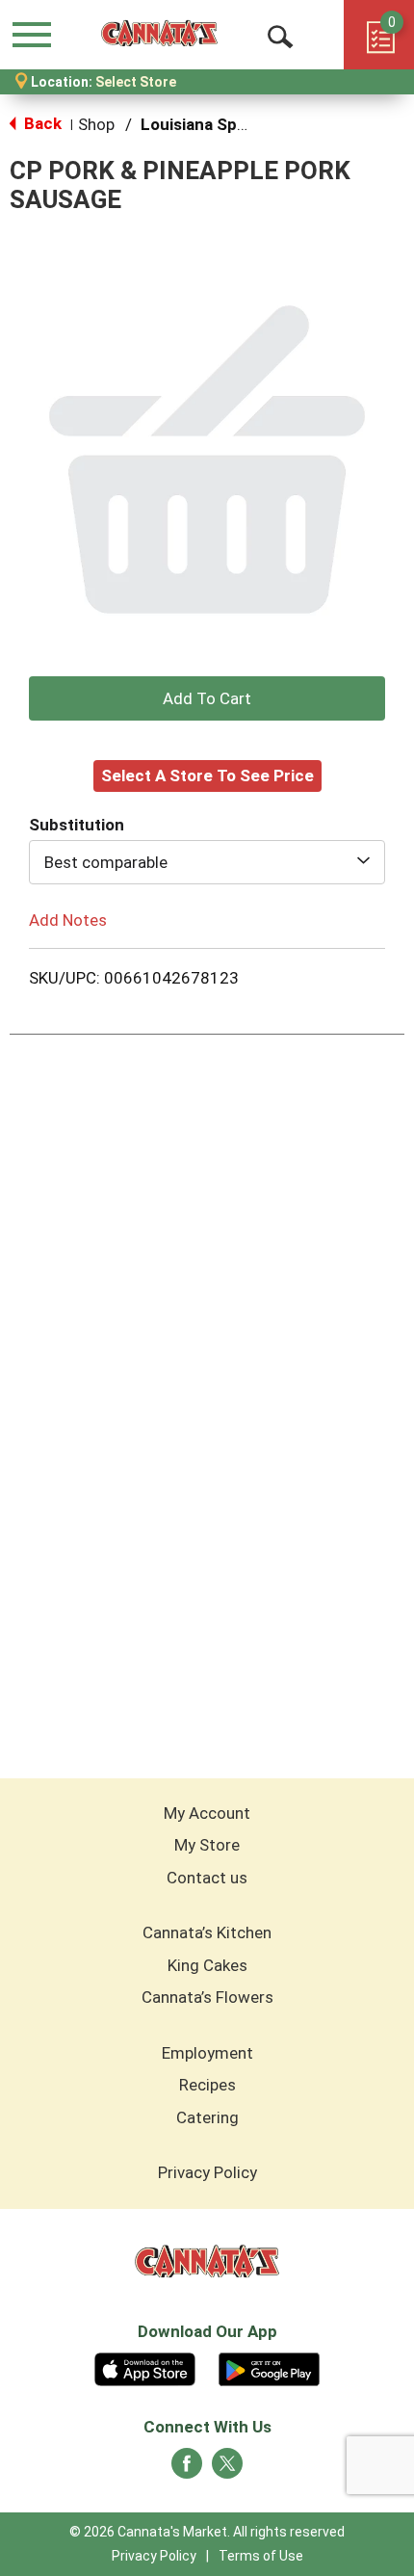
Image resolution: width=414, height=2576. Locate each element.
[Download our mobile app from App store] (145, 2367)
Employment (207, 2053)
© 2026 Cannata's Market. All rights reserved (207, 2532)
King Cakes (207, 1965)
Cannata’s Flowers (207, 1997)
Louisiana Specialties (221, 124)
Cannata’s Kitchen (207, 1932)
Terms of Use (261, 2556)
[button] (207, 698)
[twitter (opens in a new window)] (227, 2469)
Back (41, 123)
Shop (96, 124)
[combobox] (207, 862)
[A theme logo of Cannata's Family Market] (159, 34)
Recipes (207, 2085)
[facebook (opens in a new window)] (187, 2469)
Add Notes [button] (68, 919)
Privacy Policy (207, 2172)
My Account (207, 1813)
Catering (207, 2117)
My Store (207, 1845)
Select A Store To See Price (207, 775)
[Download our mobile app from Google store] (269, 2367)
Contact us (207, 1878)
